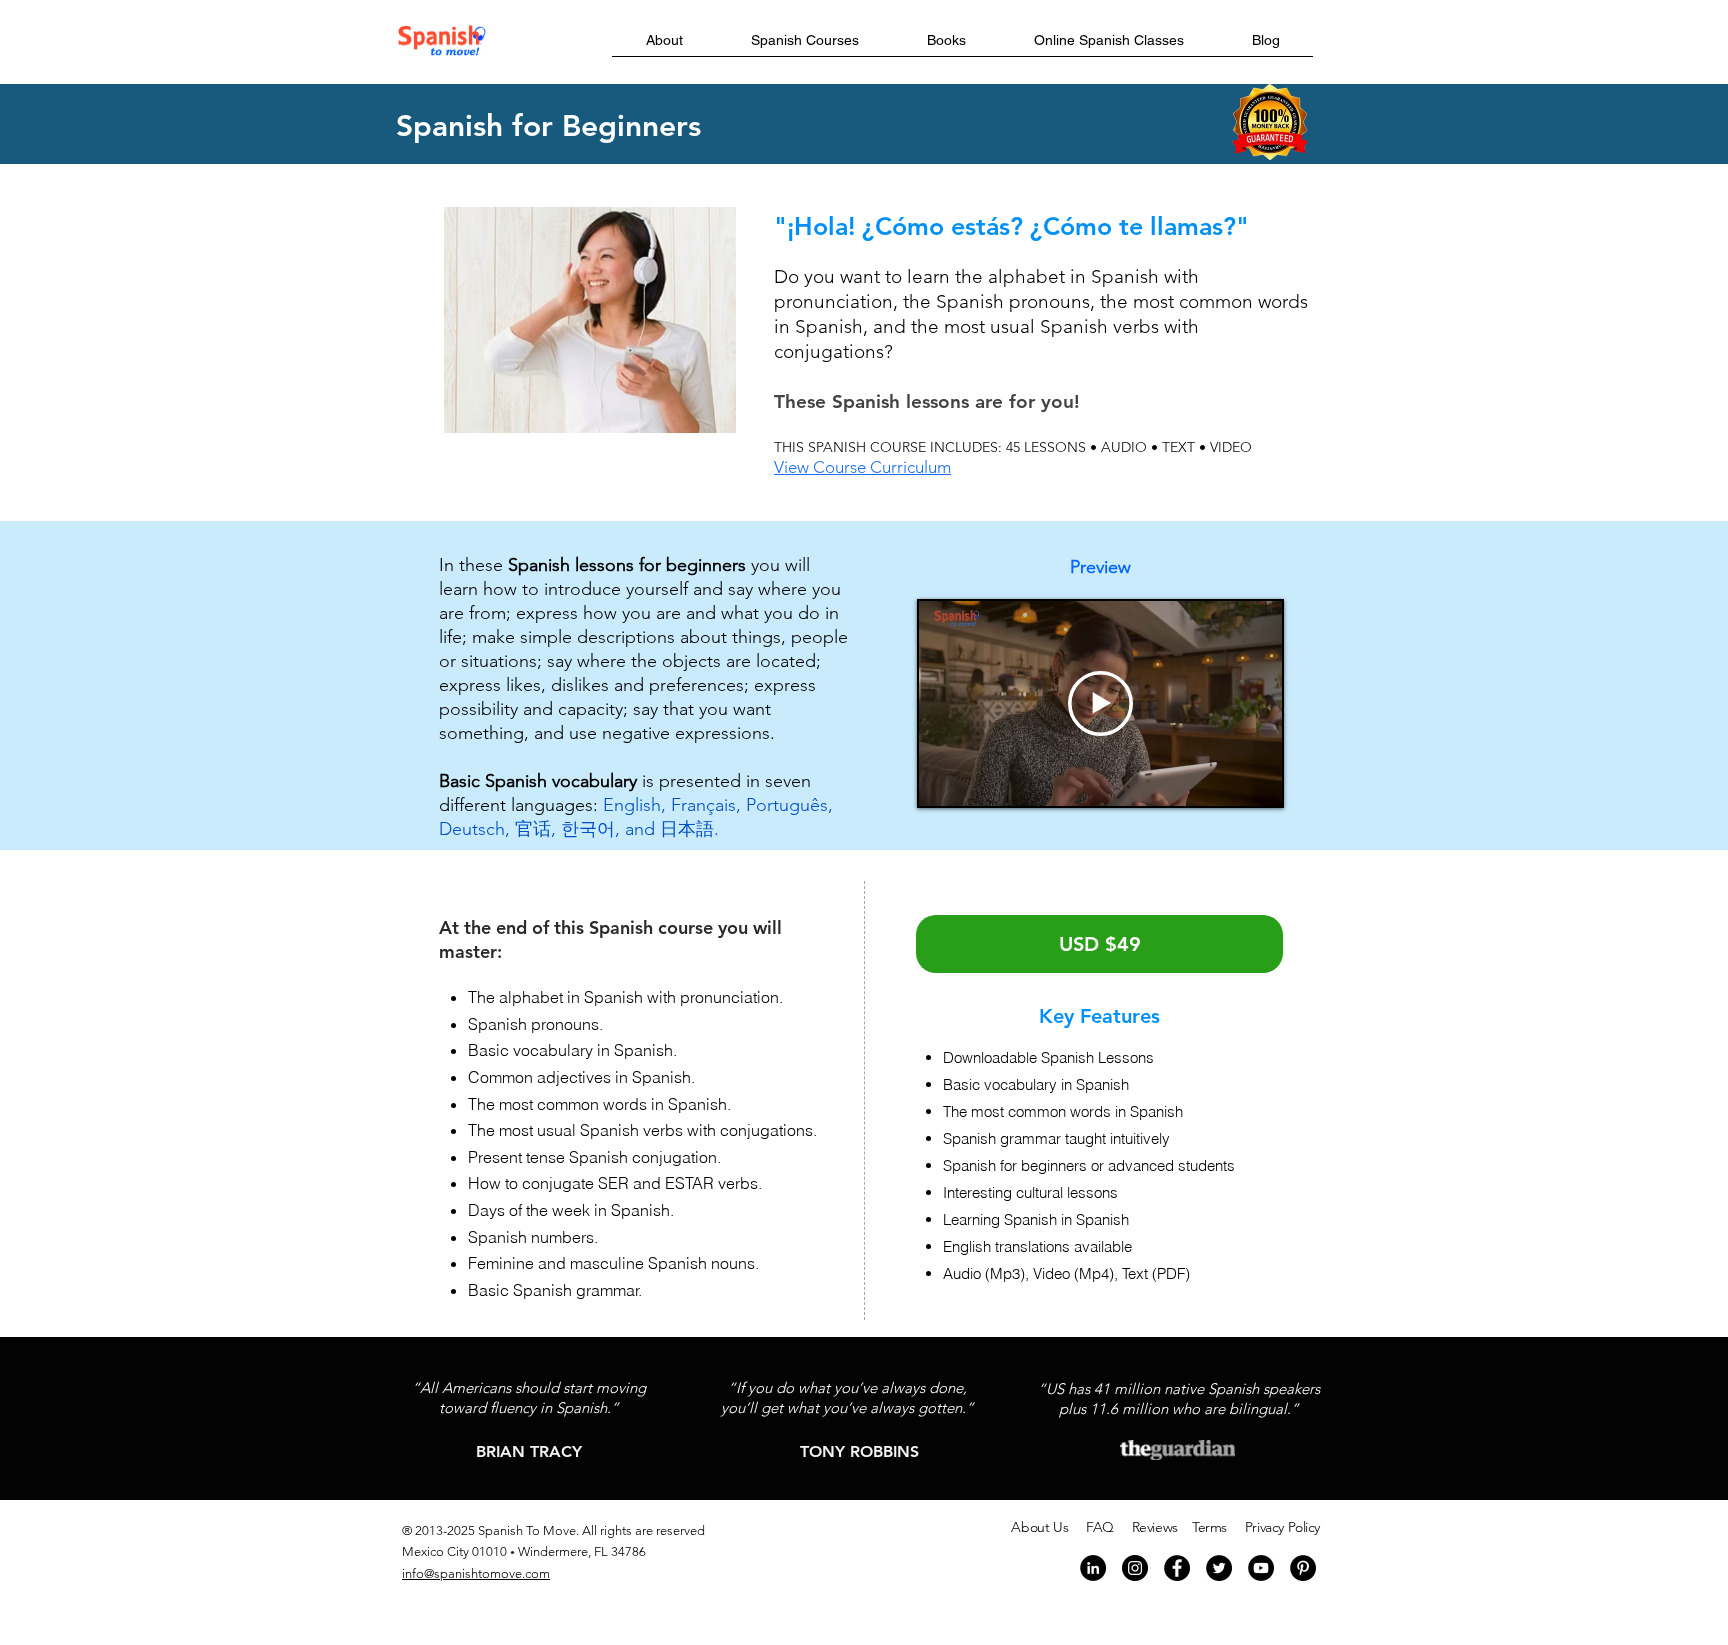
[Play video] (1100, 703)
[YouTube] (1261, 1568)
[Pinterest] (1303, 1568)
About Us (1039, 1527)
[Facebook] (1177, 1568)
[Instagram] (1135, 1568)
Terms (1209, 1527)
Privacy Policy (1282, 1527)
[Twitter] (1219, 1568)
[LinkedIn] (1093, 1568)
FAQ (1100, 1527)
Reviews (1155, 1527)
